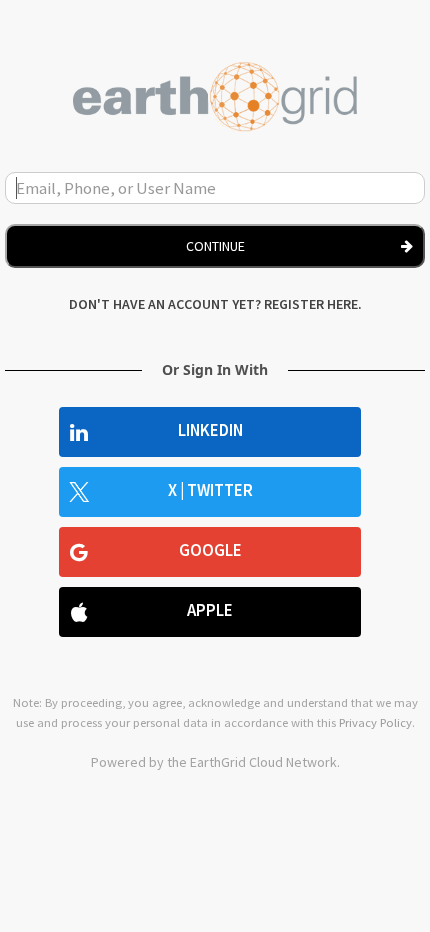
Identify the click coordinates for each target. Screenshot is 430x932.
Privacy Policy (375, 722)
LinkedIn (210, 430)
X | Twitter (210, 490)
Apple (210, 610)
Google (210, 550)
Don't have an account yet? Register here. (215, 304)
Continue (215, 246)
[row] (210, 432)
